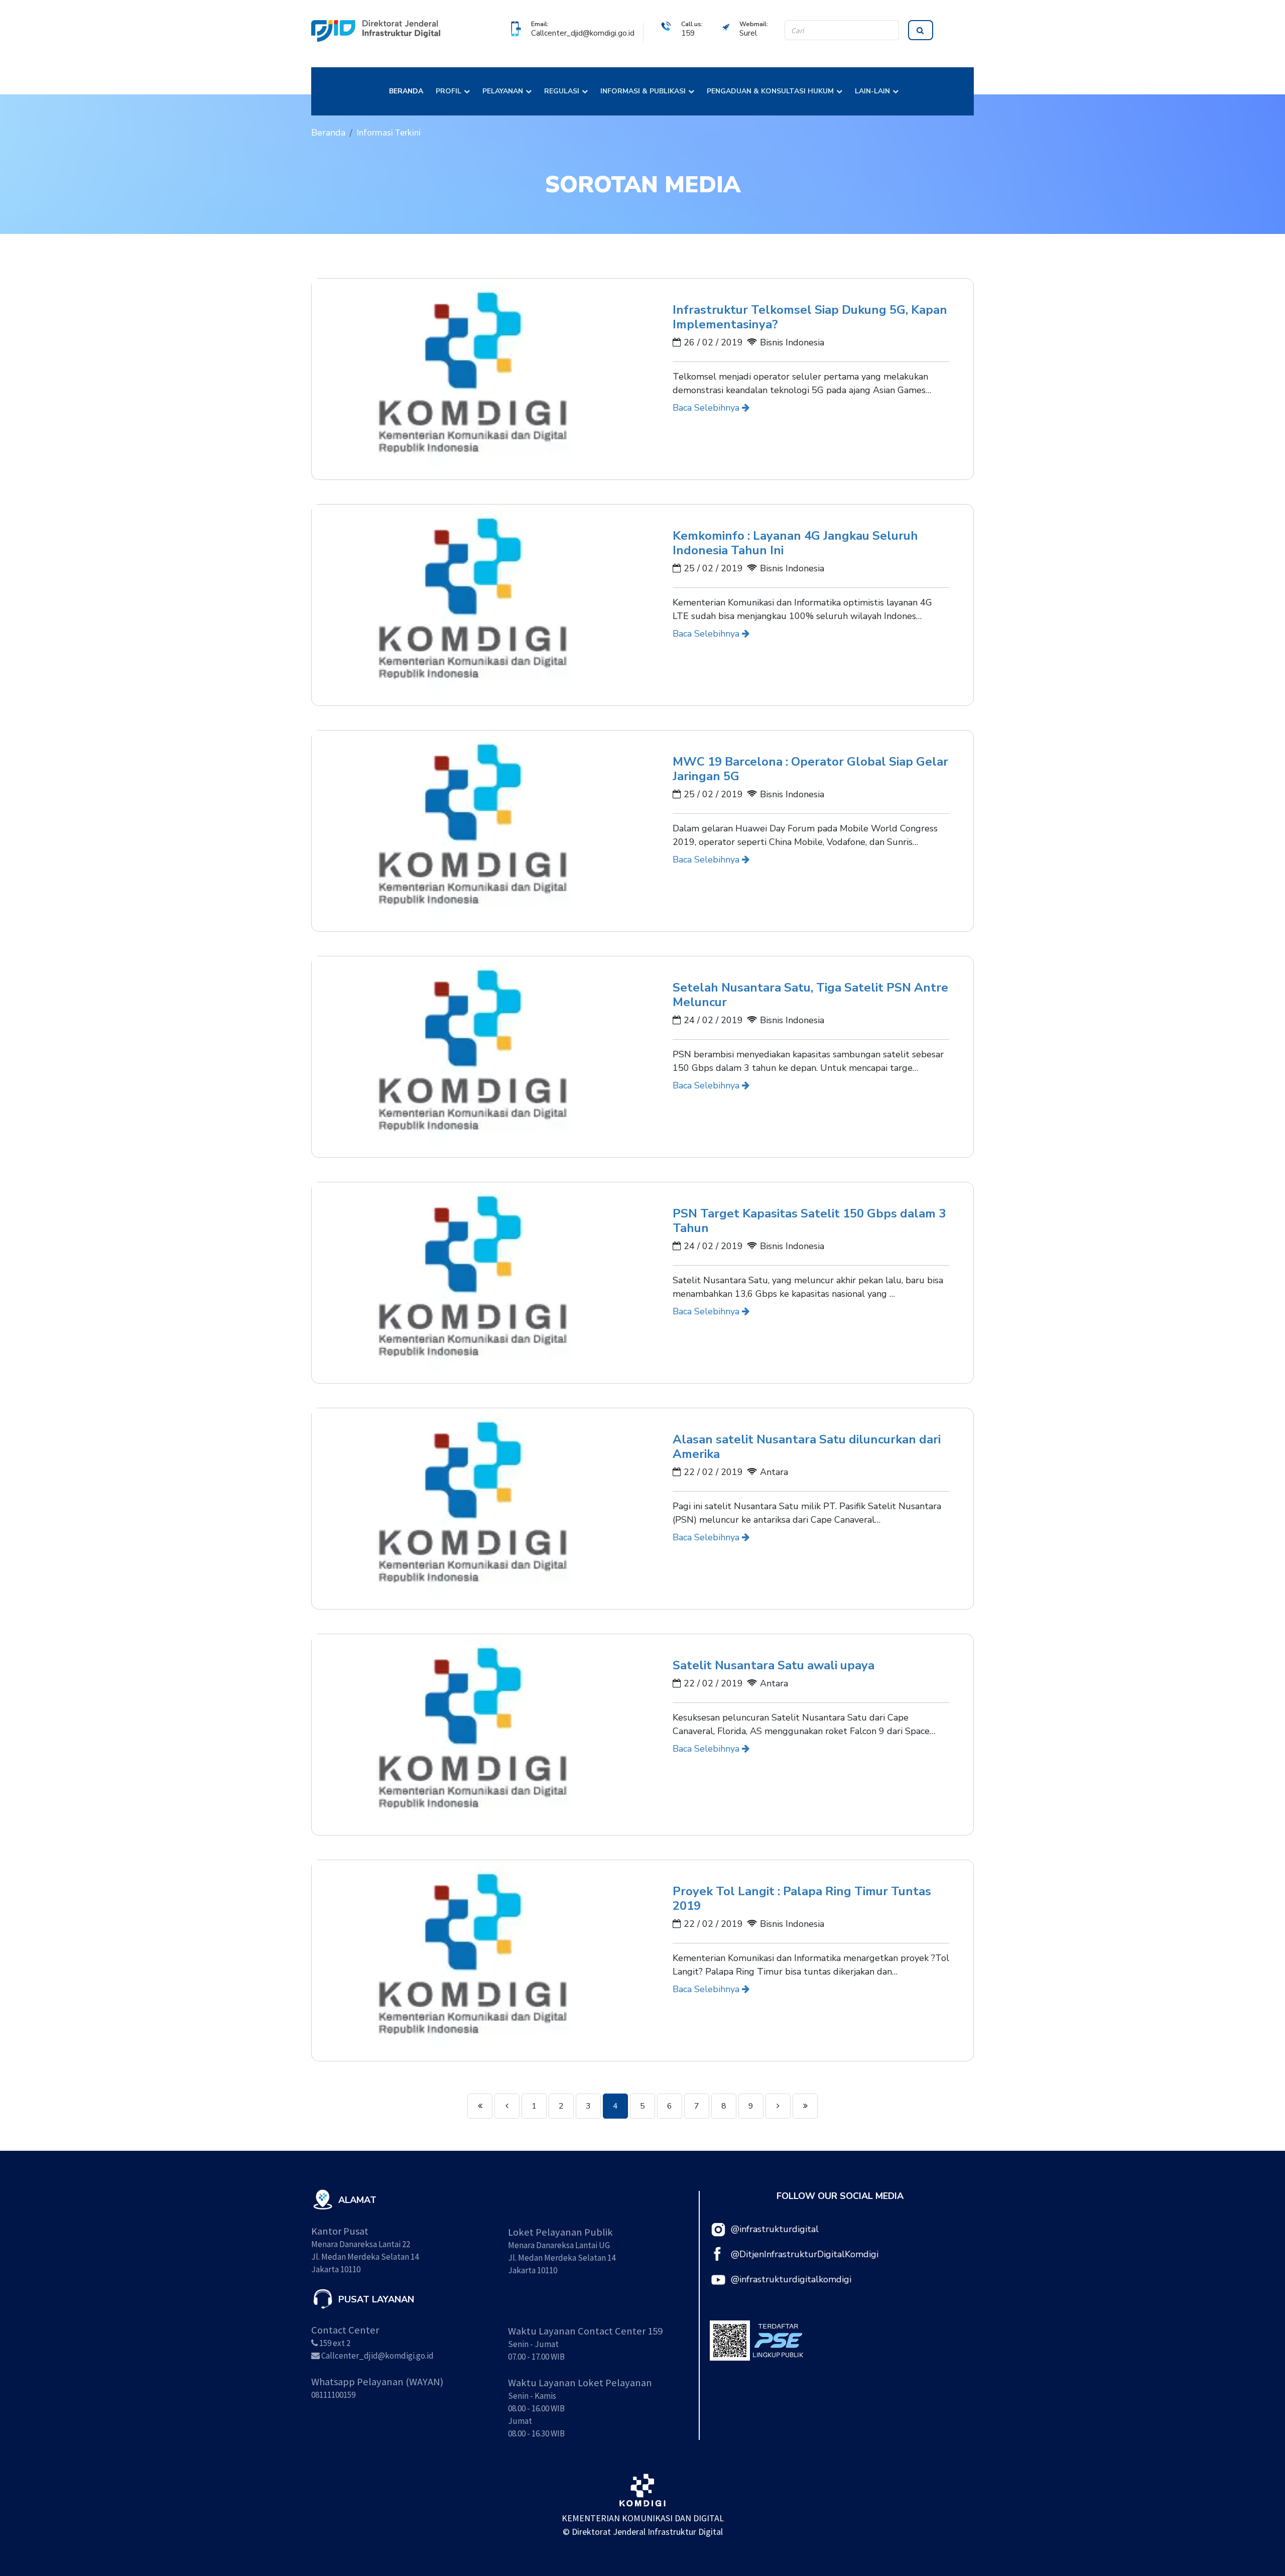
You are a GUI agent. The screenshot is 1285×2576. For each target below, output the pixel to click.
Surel (748, 33)
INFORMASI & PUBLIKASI (643, 91)
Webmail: (754, 24)
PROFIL (448, 91)
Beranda (328, 133)
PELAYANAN (503, 91)
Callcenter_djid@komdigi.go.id (583, 33)
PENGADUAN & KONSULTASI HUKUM (770, 91)
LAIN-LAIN (872, 91)
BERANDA (406, 91)
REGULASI (562, 91)
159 (688, 33)
